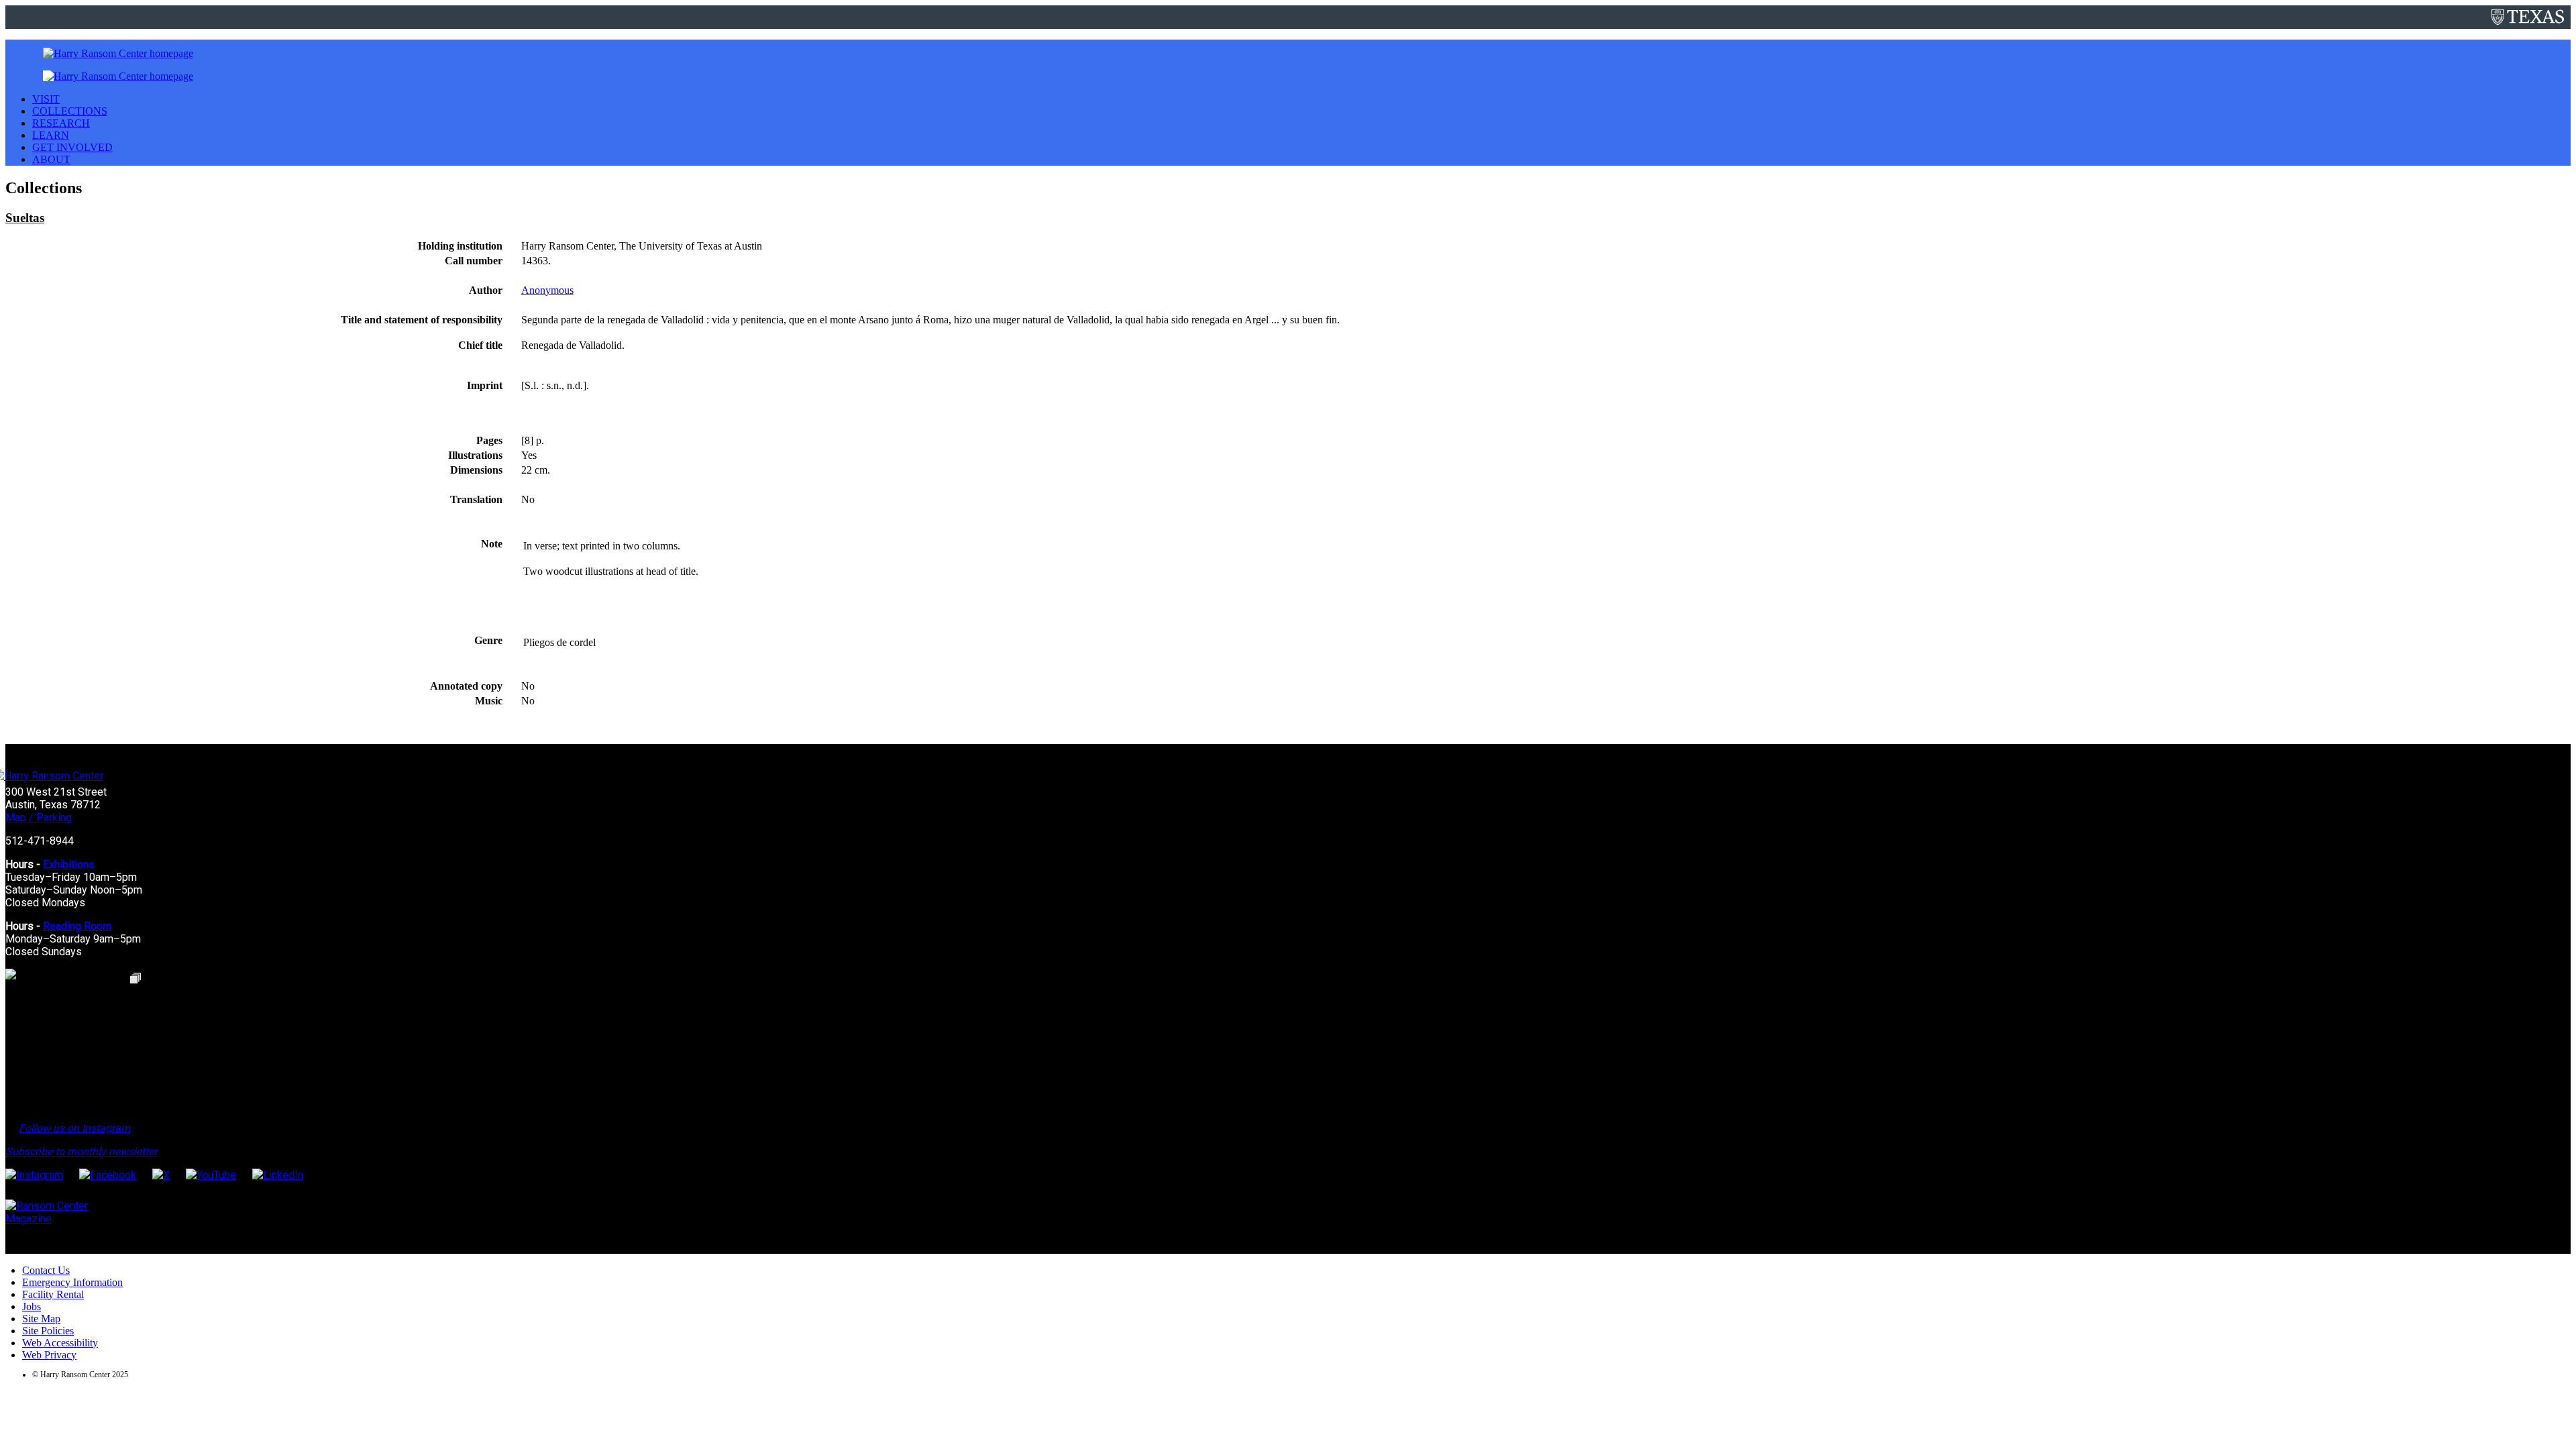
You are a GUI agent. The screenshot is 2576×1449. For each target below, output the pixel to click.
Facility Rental (53, 1294)
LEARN (51, 135)
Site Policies (48, 1331)
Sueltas (25, 218)
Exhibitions (69, 864)
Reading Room (77, 926)
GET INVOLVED (72, 147)
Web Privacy (49, 1355)
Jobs (32, 1306)
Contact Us (46, 1270)
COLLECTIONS (70, 111)
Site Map (41, 1319)
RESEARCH (61, 123)
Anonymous (547, 290)
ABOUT (51, 159)
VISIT (46, 99)
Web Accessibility (60, 1343)
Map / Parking (39, 817)
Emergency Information (72, 1282)
